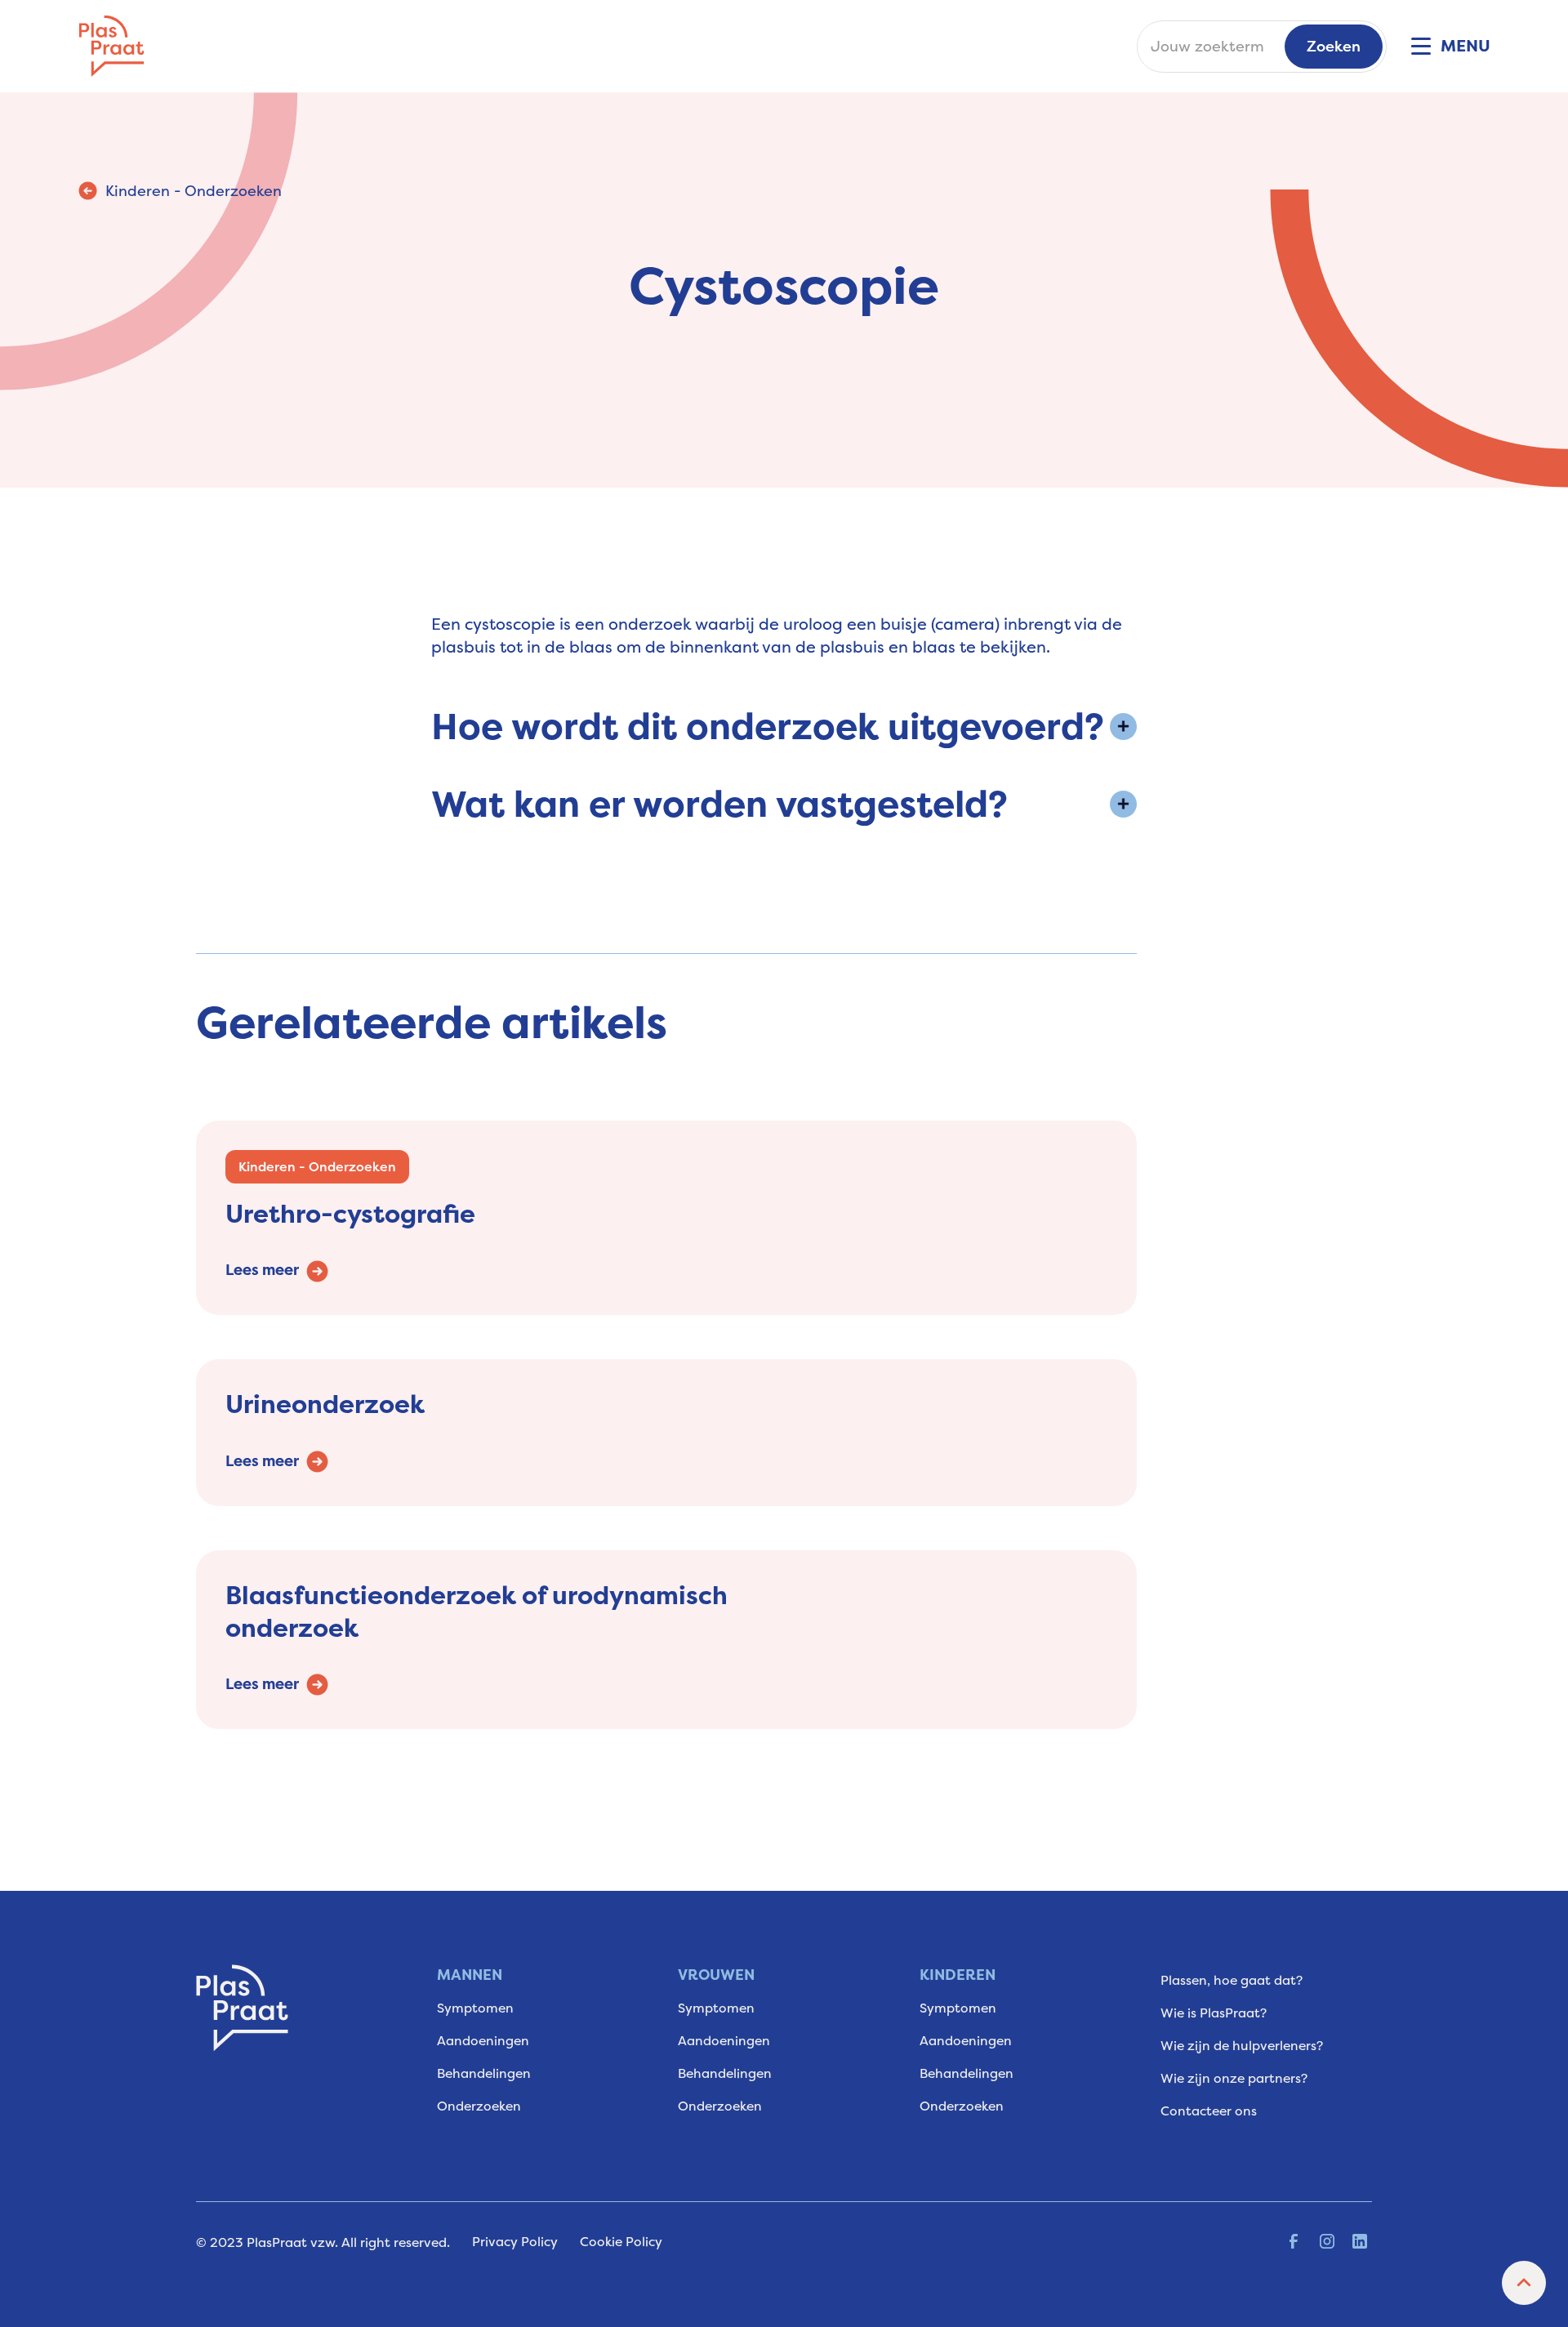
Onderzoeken (479, 2106)
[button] (1445, 47)
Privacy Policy (515, 2242)
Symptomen (475, 2008)
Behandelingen (484, 2073)
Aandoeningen (483, 2041)
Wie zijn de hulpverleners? (1242, 2046)
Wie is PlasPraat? (1214, 2013)
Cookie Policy (621, 2242)
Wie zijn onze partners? (1234, 2078)
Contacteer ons (1209, 2111)
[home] (111, 46)
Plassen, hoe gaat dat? (1232, 1980)
